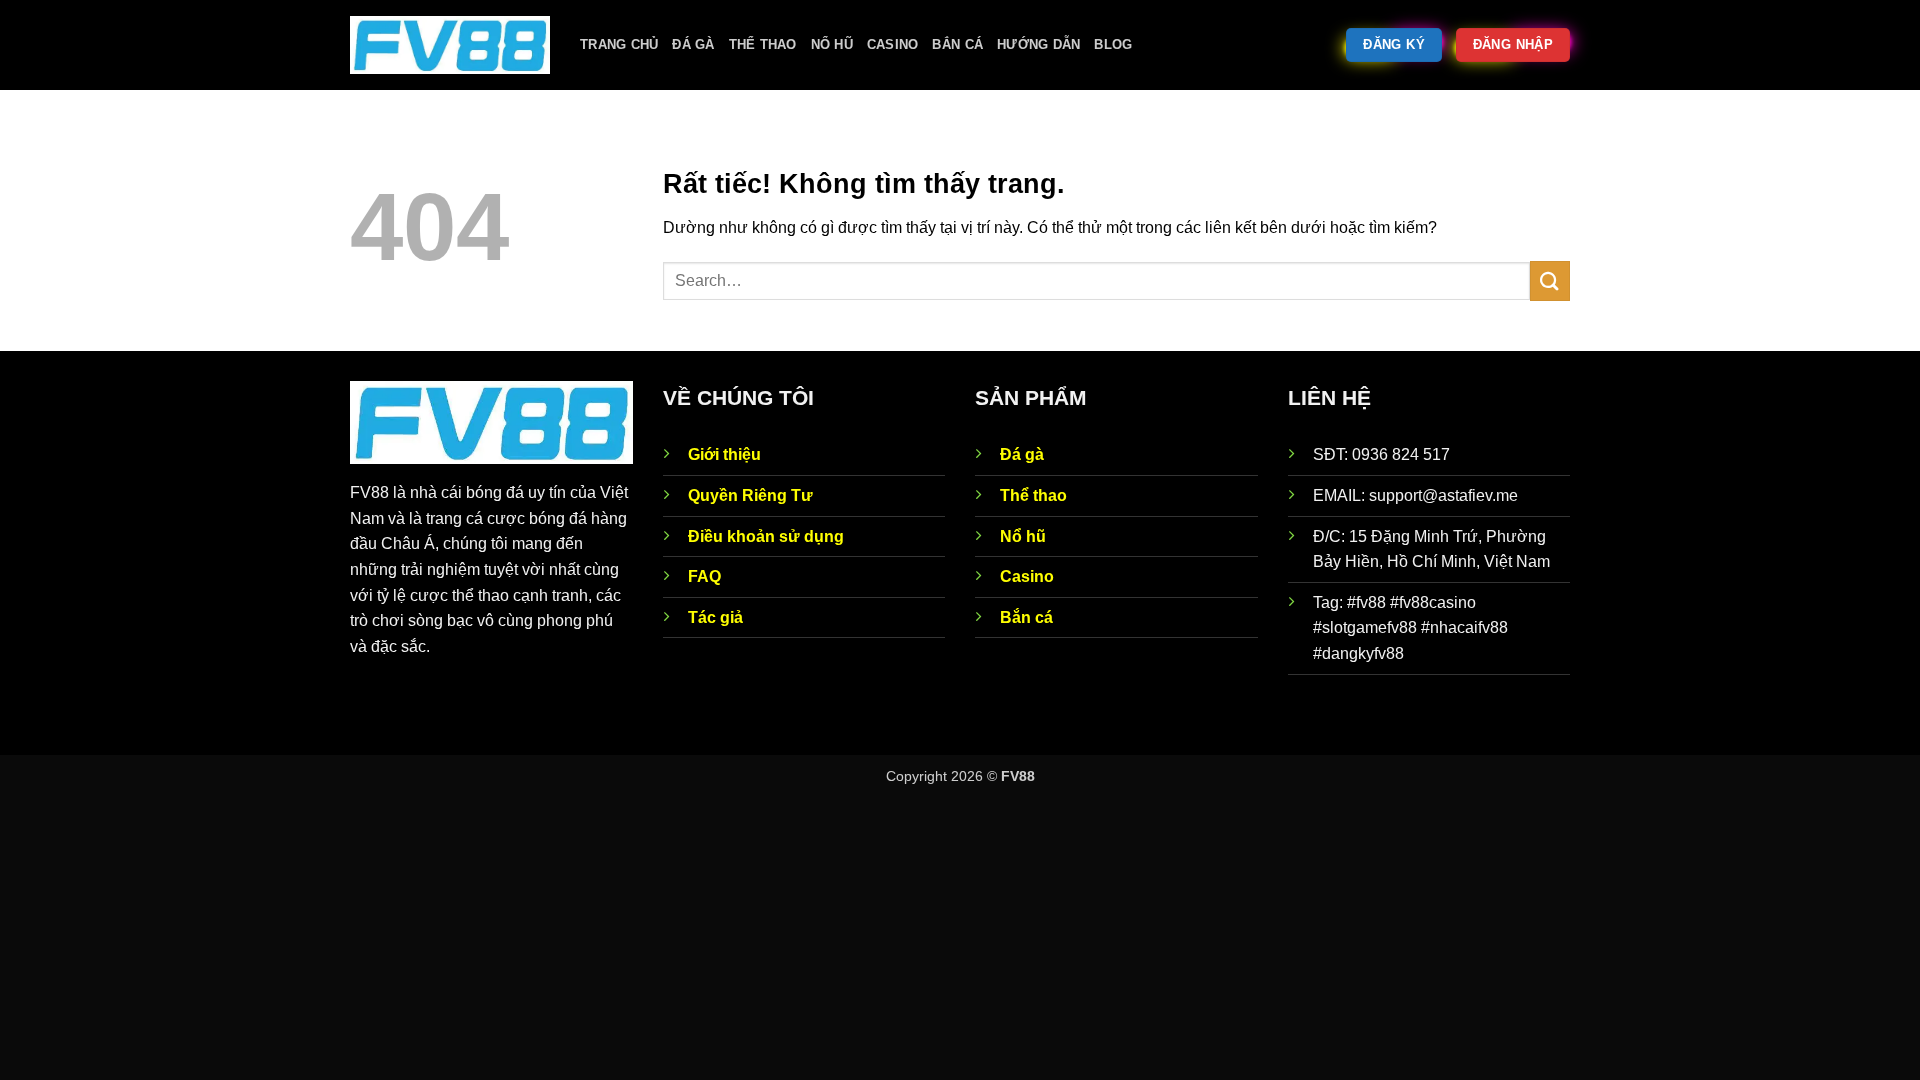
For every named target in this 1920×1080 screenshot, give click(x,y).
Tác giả (715, 617)
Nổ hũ (832, 44)
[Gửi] (1550, 280)
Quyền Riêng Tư (750, 495)
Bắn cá (957, 44)
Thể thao (763, 44)
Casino (893, 44)
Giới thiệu (724, 454)
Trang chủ (619, 44)
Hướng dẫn (1038, 44)
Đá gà (693, 44)
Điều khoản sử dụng (766, 536)
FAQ (704, 576)
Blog (1113, 44)
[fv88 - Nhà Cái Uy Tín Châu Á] (450, 45)
